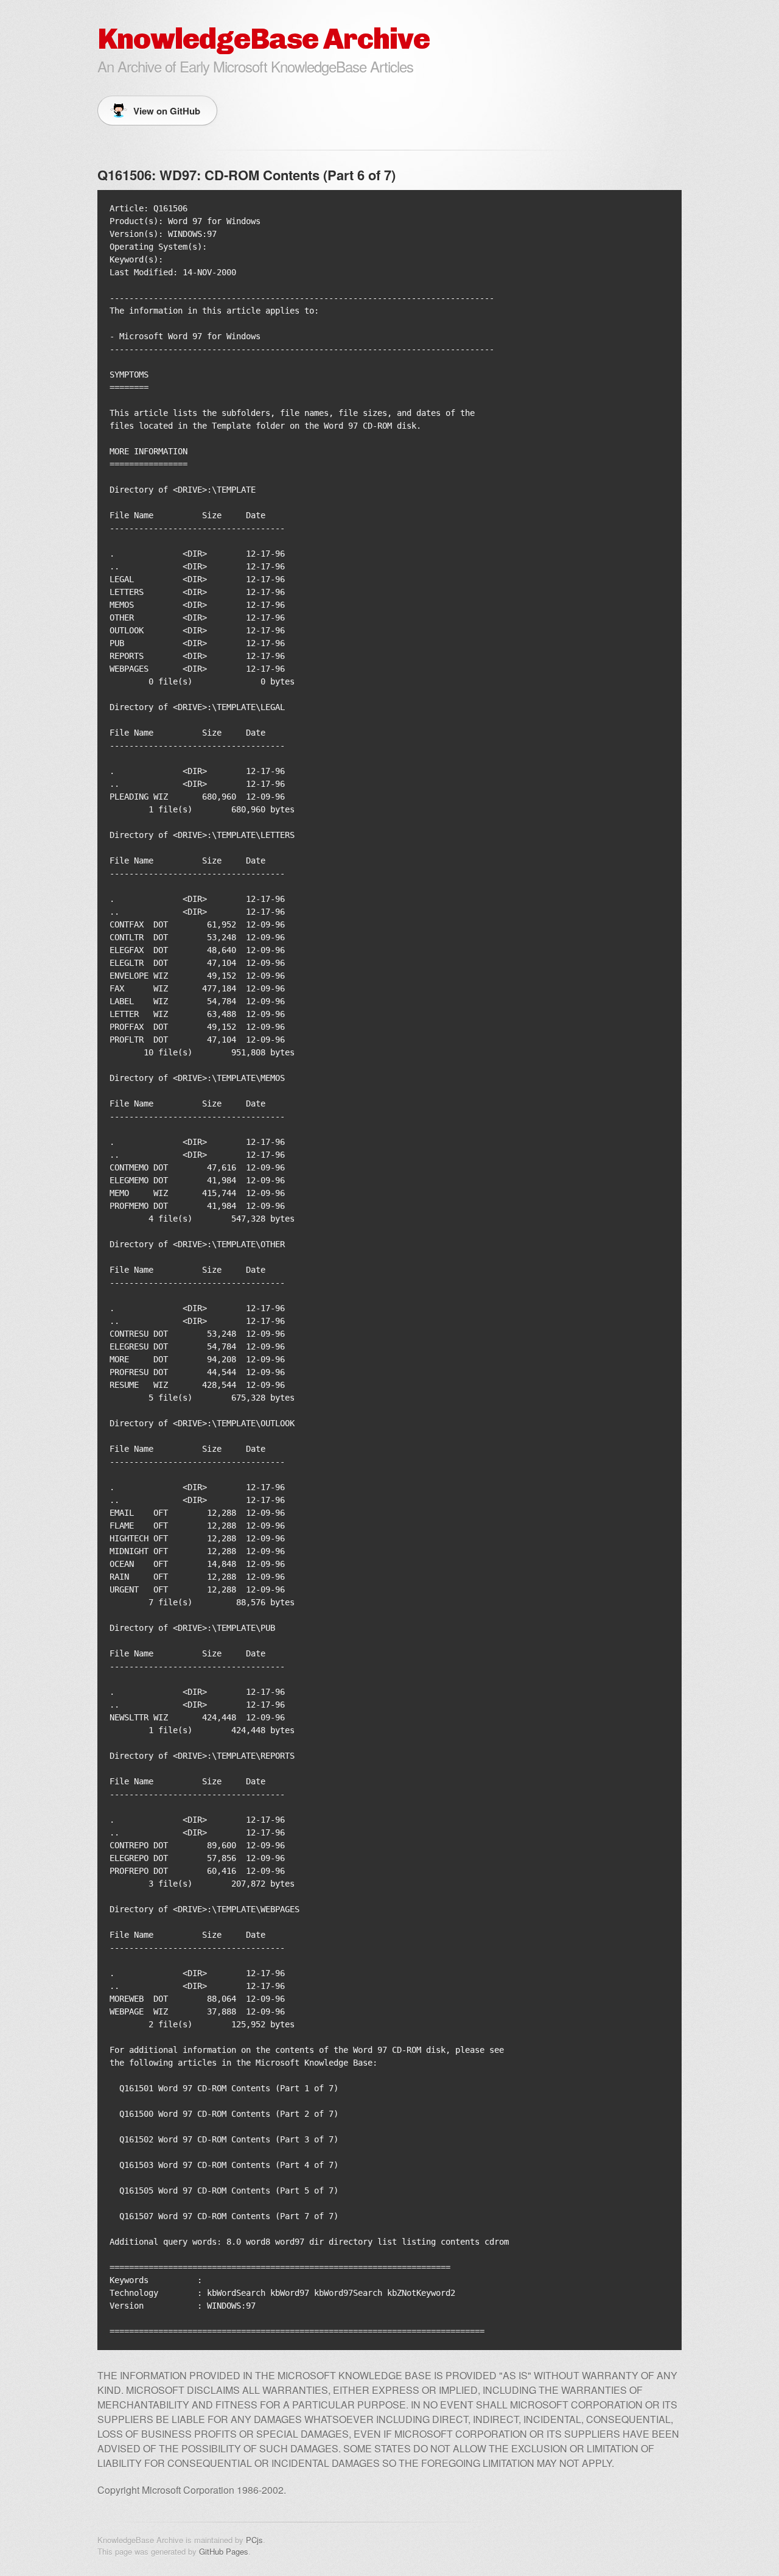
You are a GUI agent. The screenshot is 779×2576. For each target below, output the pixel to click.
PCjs (254, 2540)
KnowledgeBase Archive (264, 39)
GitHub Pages (224, 2551)
